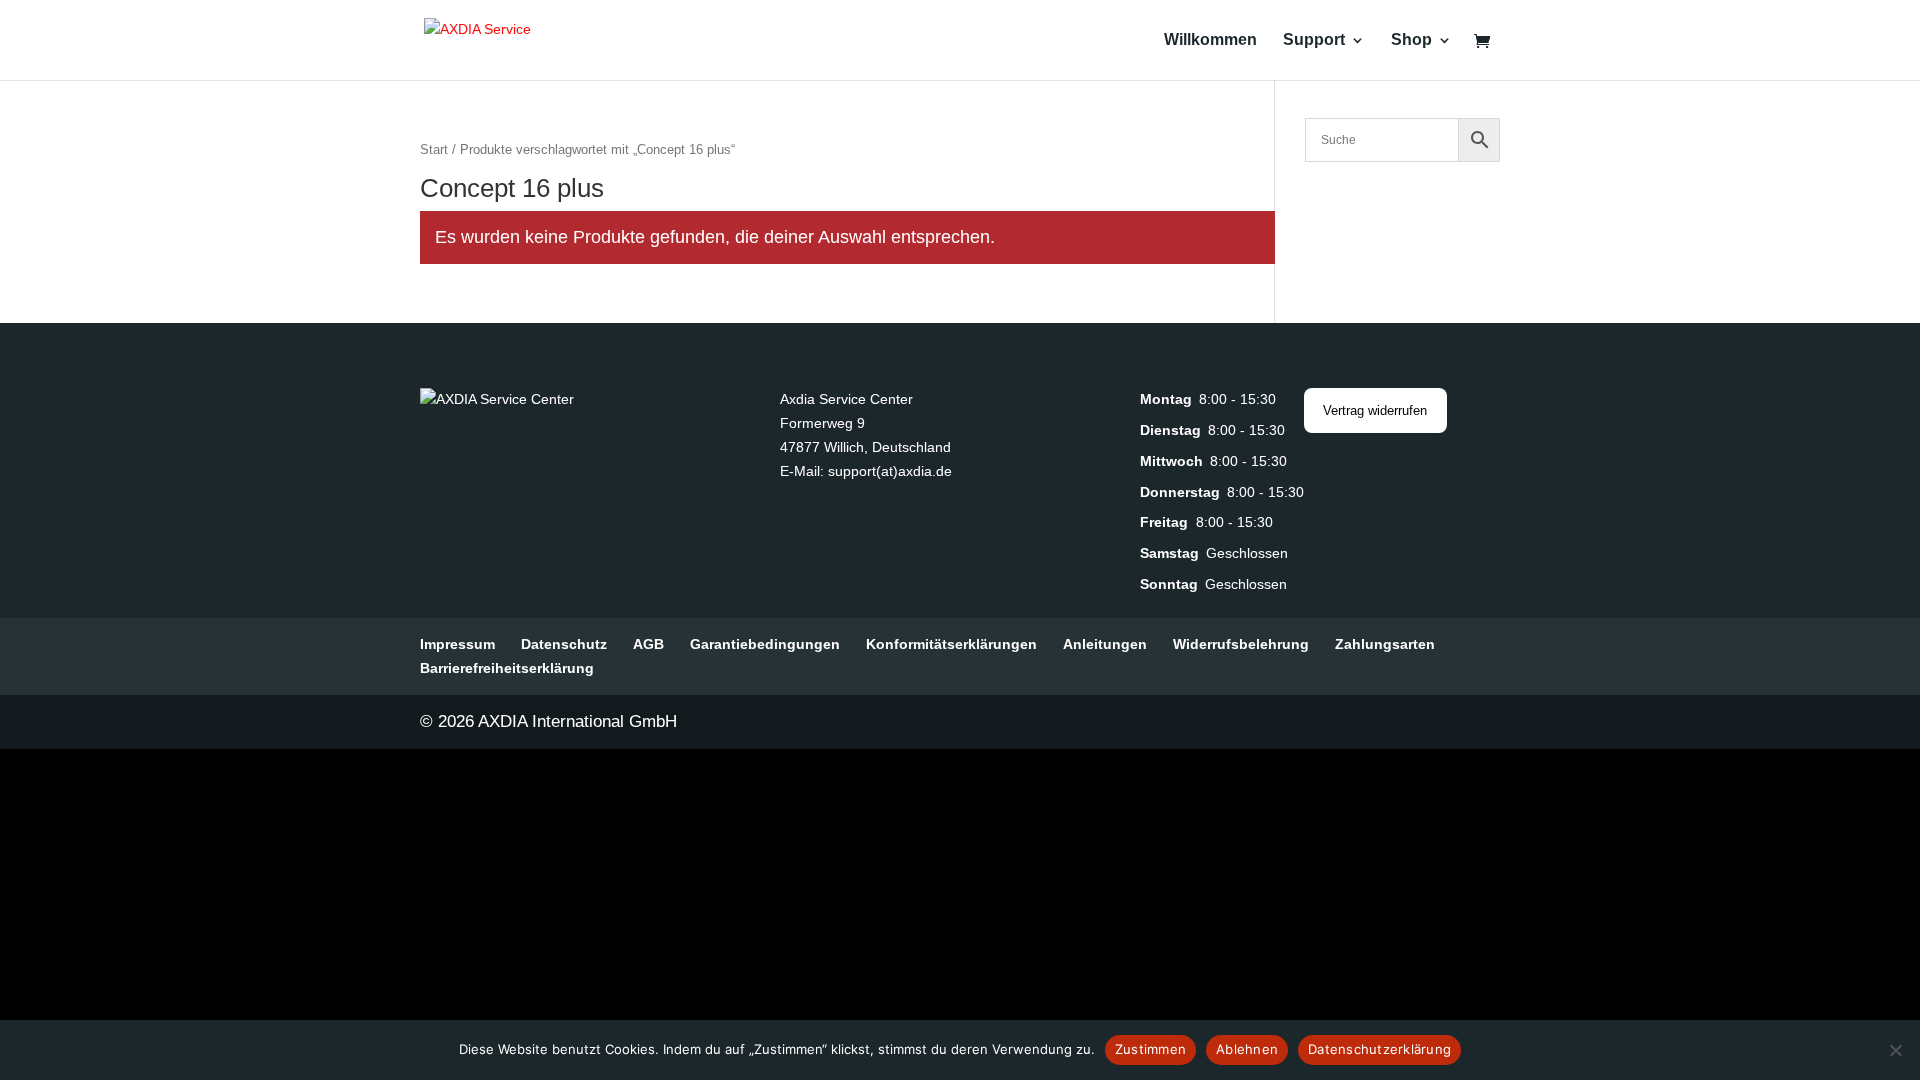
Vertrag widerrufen (1375, 410)
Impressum (457, 644)
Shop (1411, 40)
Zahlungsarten (1385, 644)
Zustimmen (1150, 1049)
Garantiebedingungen (765, 644)
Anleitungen (1105, 644)
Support (1314, 40)
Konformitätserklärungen (951, 644)
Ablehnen (1247, 1049)
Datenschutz (564, 644)
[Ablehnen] (1895, 1050)
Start (434, 149)
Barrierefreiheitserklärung (507, 668)
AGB (648, 644)
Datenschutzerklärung (1379, 1049)
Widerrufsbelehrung (1241, 644)
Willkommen (1210, 40)
